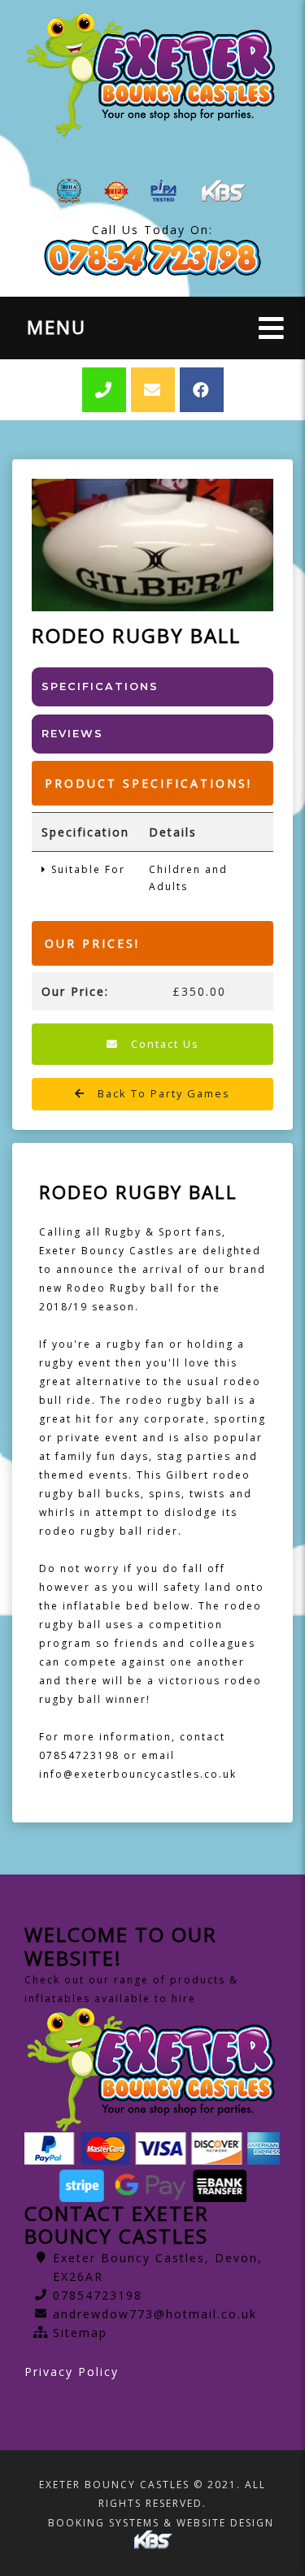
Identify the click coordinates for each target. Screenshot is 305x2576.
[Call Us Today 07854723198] (152, 258)
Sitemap (80, 2333)
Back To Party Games (162, 1093)
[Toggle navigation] (271, 328)
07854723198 (98, 2295)
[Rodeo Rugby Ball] (152, 545)
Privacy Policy (72, 2372)
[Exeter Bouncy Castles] (152, 75)
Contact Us (163, 1044)
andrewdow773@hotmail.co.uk (155, 2314)
